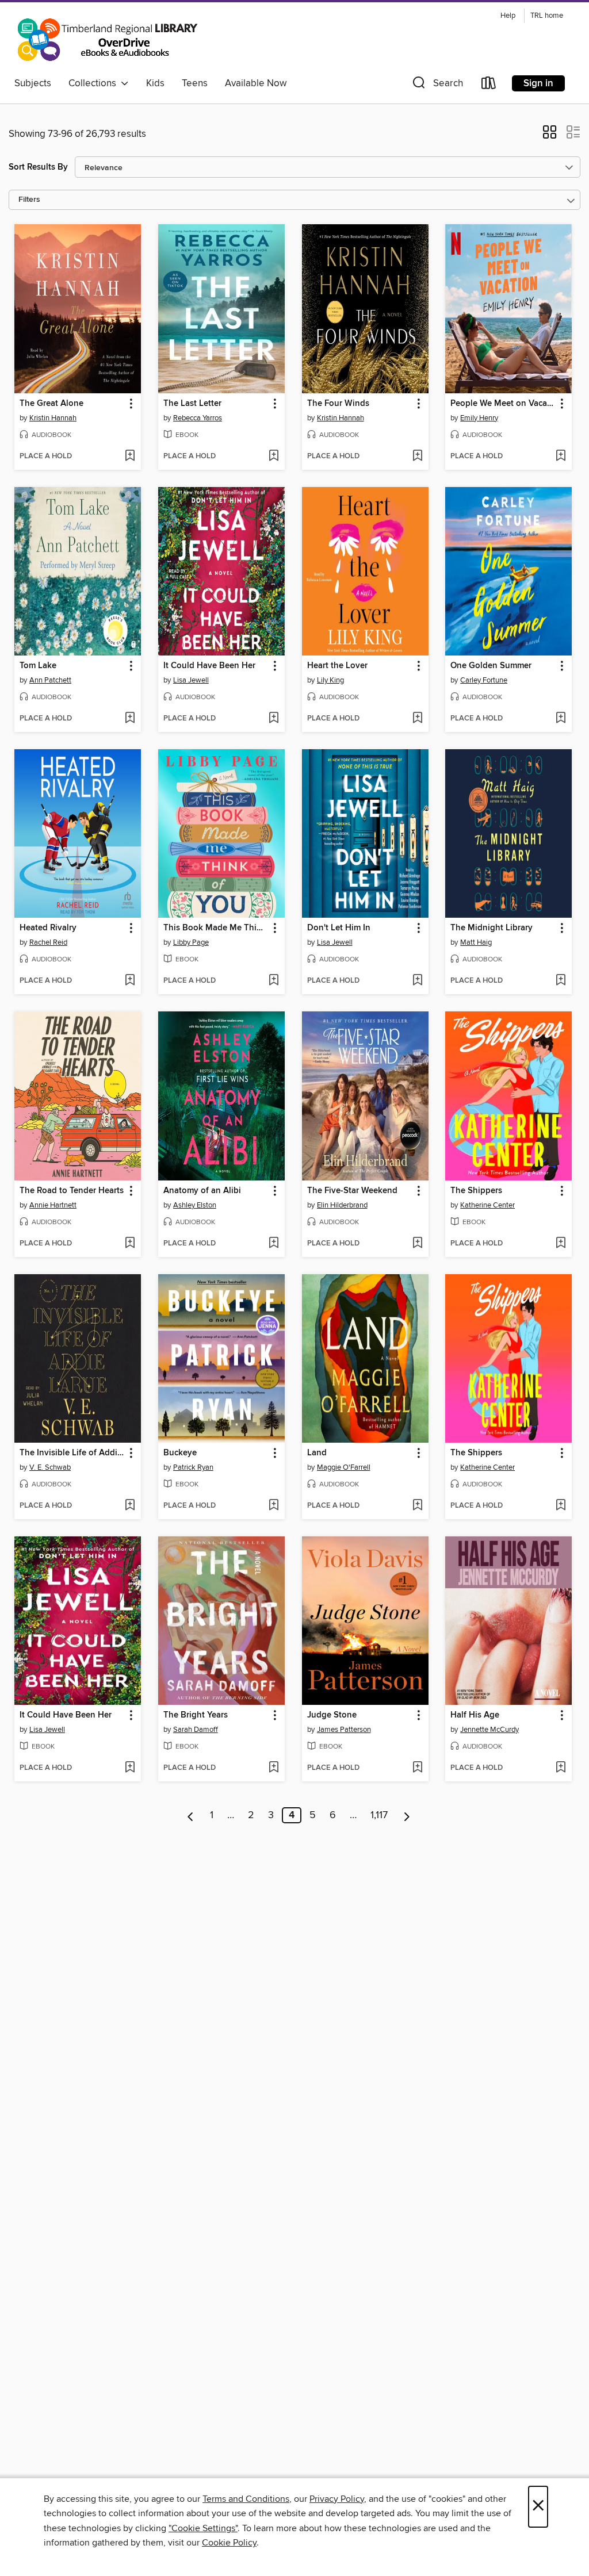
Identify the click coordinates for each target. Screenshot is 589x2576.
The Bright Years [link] (196, 1715)
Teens (195, 83)
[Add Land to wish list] (417, 1506)
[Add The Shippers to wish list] (561, 1244)
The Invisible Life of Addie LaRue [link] (72, 1453)
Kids (155, 83)
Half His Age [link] (475, 1715)
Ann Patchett (50, 680)
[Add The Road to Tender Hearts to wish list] (130, 1244)
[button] (437, 85)
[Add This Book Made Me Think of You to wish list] (274, 981)
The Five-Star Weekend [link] (352, 1191)
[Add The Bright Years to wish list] (274, 1768)
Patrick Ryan (193, 1467)
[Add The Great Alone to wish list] (130, 457)
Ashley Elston (195, 1205)
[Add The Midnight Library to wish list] (561, 981)
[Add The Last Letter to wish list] (274, 457)
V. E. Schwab (50, 1467)
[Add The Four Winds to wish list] (417, 457)
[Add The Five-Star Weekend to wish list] (417, 1244)
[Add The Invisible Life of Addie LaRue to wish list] (130, 1506)
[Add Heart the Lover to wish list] (417, 719)
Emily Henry (479, 418)
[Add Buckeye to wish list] (274, 1506)
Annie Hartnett (53, 1205)
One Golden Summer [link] (491, 666)
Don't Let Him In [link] (339, 928)
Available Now (256, 83)
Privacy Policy (337, 2499)
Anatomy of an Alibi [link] (202, 1191)
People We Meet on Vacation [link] (503, 404)
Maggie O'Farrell (344, 1467)
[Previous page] (191, 1815)
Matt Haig (476, 942)
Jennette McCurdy (489, 1730)
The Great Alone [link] (51, 404)
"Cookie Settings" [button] (203, 2528)
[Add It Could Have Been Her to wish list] (274, 719)
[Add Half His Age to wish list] (561, 1768)
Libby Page (191, 942)
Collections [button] (95, 83)
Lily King (330, 680)
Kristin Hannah (53, 418)
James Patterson (344, 1730)
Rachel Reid (48, 942)
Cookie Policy (229, 2543)
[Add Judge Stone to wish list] (417, 1768)
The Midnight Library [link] (492, 928)
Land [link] (317, 1453)
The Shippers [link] (476, 1191)
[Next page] (407, 1815)
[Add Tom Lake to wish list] (130, 719)
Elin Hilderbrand (342, 1205)
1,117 (379, 1815)
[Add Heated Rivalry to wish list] (130, 981)
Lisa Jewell (191, 680)
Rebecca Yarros (198, 418)
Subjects (33, 83)
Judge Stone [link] (332, 1715)
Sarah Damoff (196, 1730)
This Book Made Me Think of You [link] (216, 928)
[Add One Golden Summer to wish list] (561, 719)
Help (508, 16)
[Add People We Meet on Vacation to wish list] (561, 457)
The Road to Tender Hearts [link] (72, 1191)
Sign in (538, 83)
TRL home (547, 16)
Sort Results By (38, 167)
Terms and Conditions (246, 2499)
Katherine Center (487, 1205)
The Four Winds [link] (338, 404)
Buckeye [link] (180, 1453)
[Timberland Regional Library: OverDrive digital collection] (107, 40)
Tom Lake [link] (38, 666)
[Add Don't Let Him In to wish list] (417, 981)
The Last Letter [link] (192, 404)
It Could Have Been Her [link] (209, 666)
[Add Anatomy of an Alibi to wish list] (274, 1244)
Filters (29, 200)
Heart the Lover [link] (337, 666)
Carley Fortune (484, 680)
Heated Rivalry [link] (48, 928)
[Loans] (489, 85)
